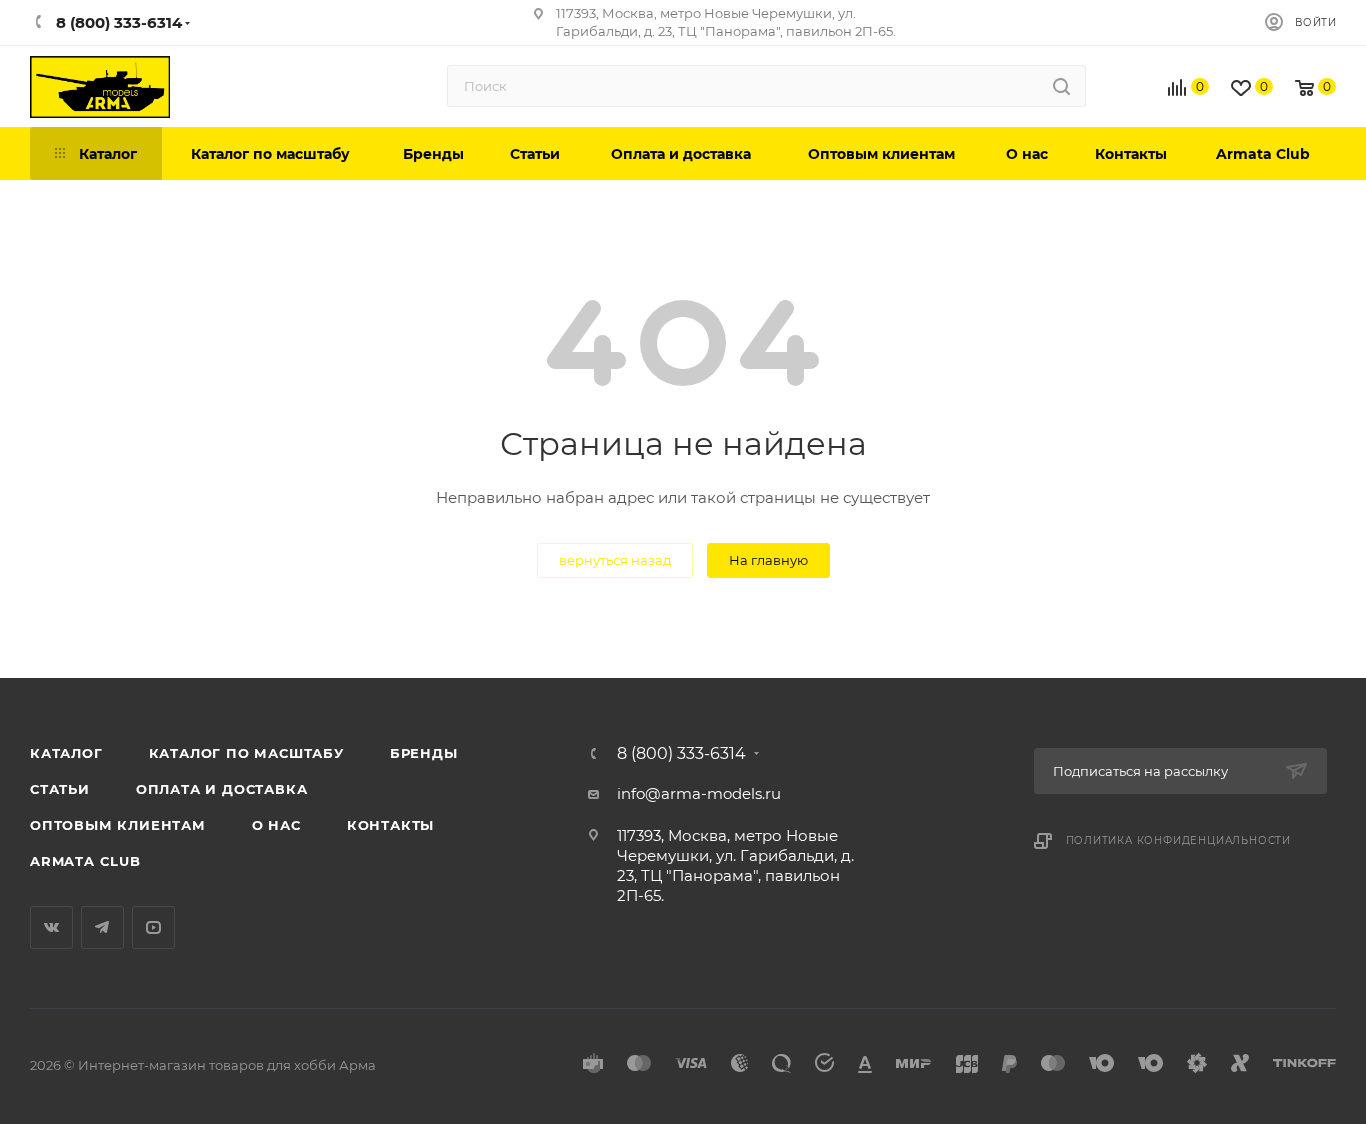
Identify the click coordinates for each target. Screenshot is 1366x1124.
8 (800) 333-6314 (681, 754)
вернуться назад (615, 560)
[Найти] (1061, 86)
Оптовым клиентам (118, 825)
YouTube (153, 927)
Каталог (66, 753)
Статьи (60, 789)
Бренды (424, 753)
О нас (276, 825)
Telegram (102, 927)
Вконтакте (51, 927)
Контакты (390, 825)
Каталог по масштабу (246, 753)
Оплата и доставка (222, 789)
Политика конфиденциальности (1179, 840)
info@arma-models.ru (699, 793)
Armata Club (85, 861)
